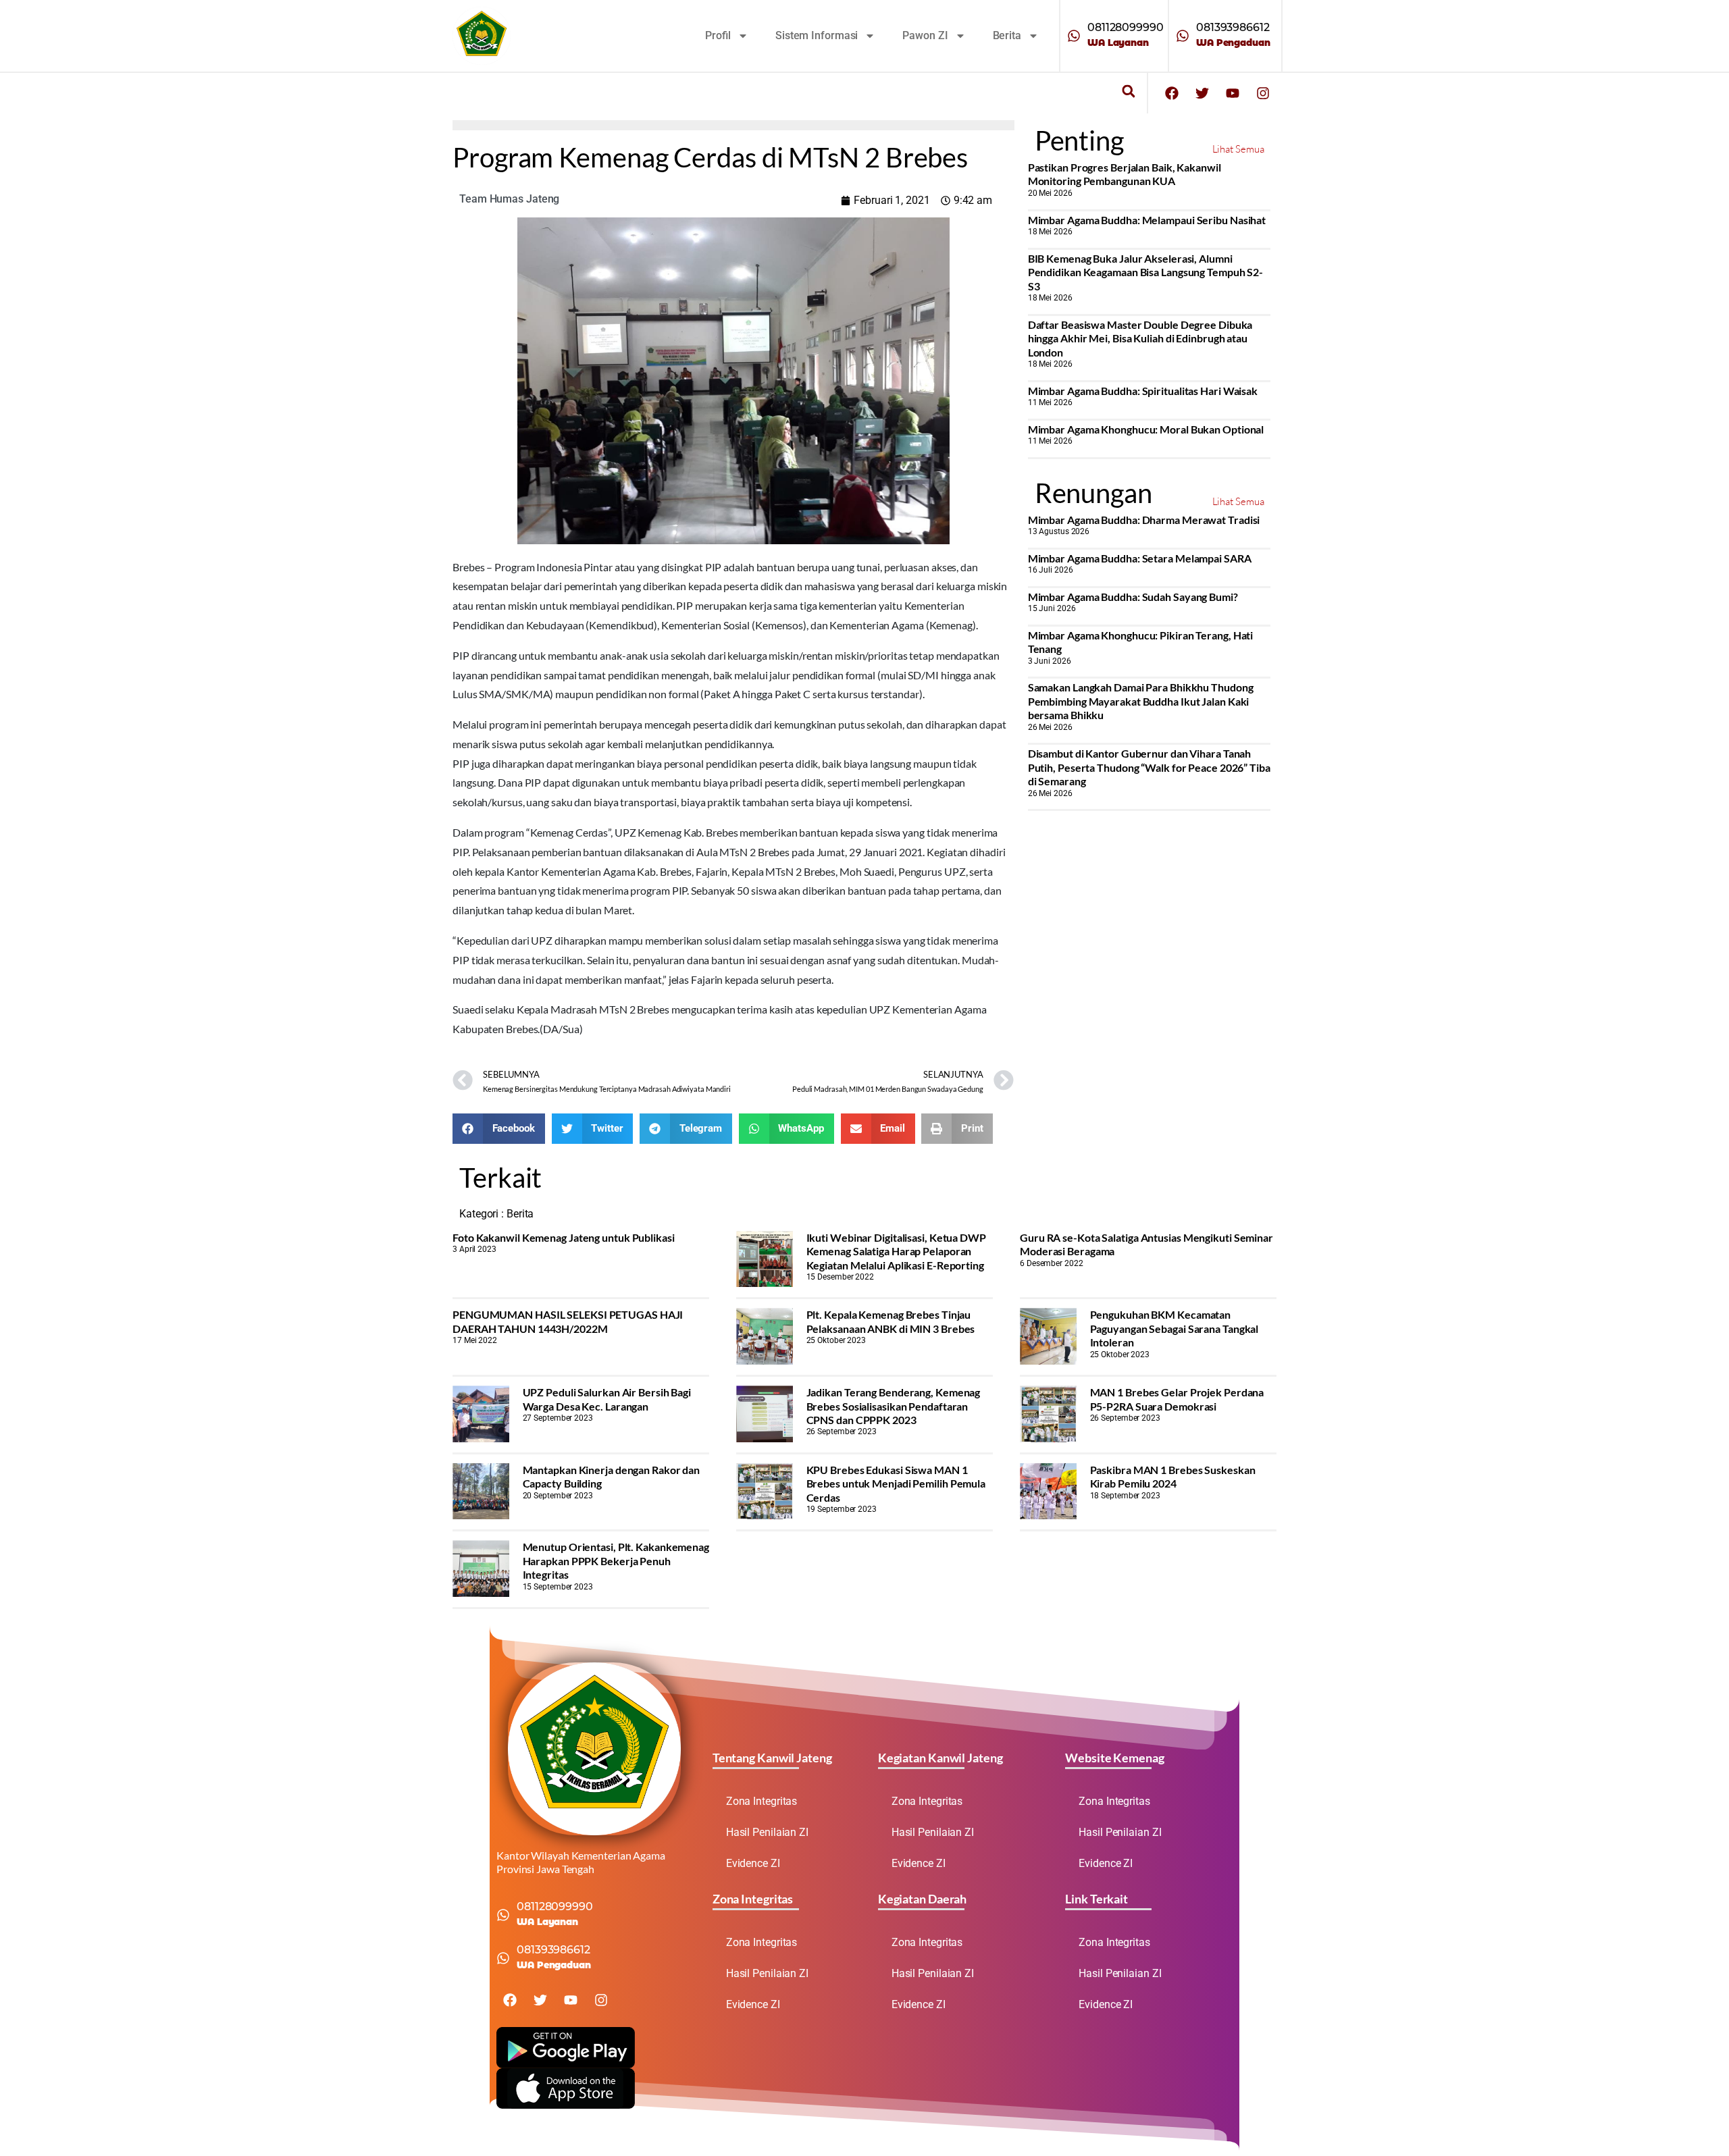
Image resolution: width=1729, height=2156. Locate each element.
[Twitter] (1202, 93)
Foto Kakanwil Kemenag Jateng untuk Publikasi (564, 1237)
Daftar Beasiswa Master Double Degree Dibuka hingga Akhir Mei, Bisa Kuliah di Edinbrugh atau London (1140, 338)
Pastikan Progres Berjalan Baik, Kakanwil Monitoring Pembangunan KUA (1125, 174)
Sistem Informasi (817, 35)
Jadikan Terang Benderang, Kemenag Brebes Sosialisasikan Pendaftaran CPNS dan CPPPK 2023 (894, 1406)
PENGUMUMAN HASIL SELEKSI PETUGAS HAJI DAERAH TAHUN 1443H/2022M (568, 1321)
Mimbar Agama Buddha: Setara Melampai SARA (1140, 558)
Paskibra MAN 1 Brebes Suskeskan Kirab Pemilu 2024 (1173, 1476)
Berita (1007, 35)
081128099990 (1126, 27)
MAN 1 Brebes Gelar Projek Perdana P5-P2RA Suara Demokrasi (1177, 1399)
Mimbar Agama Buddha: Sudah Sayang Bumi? (1133, 597)
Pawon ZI (925, 35)
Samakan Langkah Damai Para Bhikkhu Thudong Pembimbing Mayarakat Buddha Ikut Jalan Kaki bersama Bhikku (1141, 701)
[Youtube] (1233, 93)
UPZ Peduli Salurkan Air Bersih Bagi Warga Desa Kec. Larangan (607, 1399)
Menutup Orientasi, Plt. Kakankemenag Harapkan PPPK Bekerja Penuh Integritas (616, 1560)
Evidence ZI (753, 1863)
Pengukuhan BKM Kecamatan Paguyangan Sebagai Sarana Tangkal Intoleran (1175, 1328)
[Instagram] (1263, 93)
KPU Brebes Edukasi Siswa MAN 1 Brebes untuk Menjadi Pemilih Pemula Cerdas (896, 1483)
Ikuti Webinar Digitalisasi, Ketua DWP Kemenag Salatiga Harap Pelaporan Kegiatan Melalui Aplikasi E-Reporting (896, 1251)
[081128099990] (1074, 36)
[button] (1128, 91)
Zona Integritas (762, 1801)
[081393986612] (1183, 36)
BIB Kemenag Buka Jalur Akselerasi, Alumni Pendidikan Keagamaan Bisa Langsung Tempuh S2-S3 (1146, 272)
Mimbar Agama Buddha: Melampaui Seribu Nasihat (1147, 220)
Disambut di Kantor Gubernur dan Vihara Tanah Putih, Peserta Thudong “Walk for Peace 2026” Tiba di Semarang (1149, 767)
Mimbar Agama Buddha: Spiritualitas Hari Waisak (1143, 391)
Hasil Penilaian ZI (767, 1832)
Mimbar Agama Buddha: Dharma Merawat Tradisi (1144, 520)
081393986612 (1233, 27)
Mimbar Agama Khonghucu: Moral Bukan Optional (1146, 429)
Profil (718, 35)
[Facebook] (1172, 93)
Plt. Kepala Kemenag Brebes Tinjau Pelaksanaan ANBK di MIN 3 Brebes (891, 1321)
